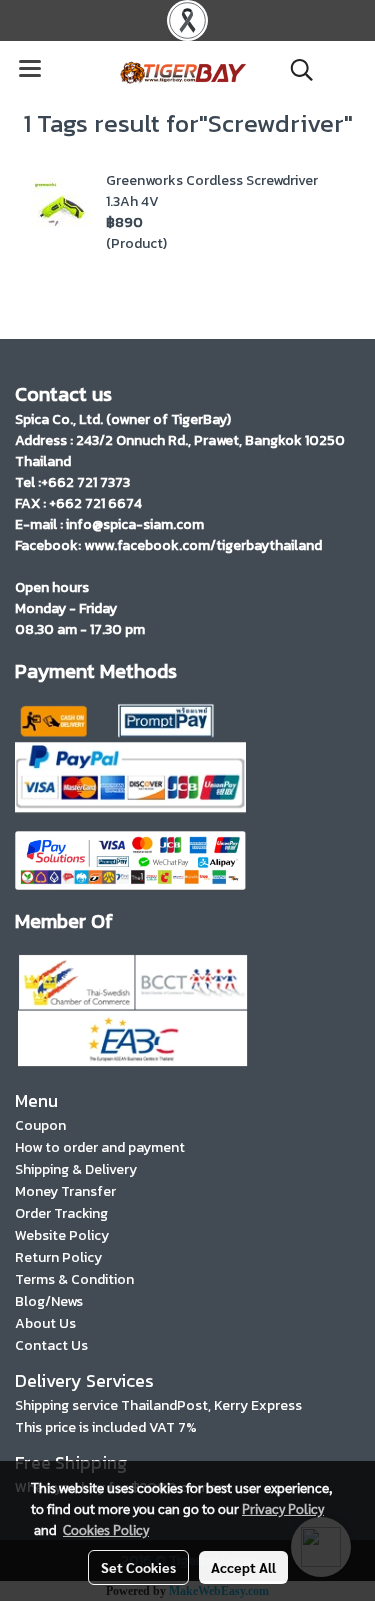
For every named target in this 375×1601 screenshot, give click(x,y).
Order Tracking (61, 1213)
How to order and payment (100, 1147)
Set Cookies (138, 1567)
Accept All (243, 1567)
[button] (295, 70)
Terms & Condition (74, 1279)
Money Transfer (65, 1191)
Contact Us (51, 1345)
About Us (45, 1323)
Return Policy (58, 1257)
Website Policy (62, 1235)
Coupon (40, 1125)
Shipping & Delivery (76, 1169)
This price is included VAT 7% (106, 1427)
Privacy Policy (283, 1508)
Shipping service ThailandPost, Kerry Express (158, 1405)
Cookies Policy (106, 1529)
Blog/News (49, 1301)
